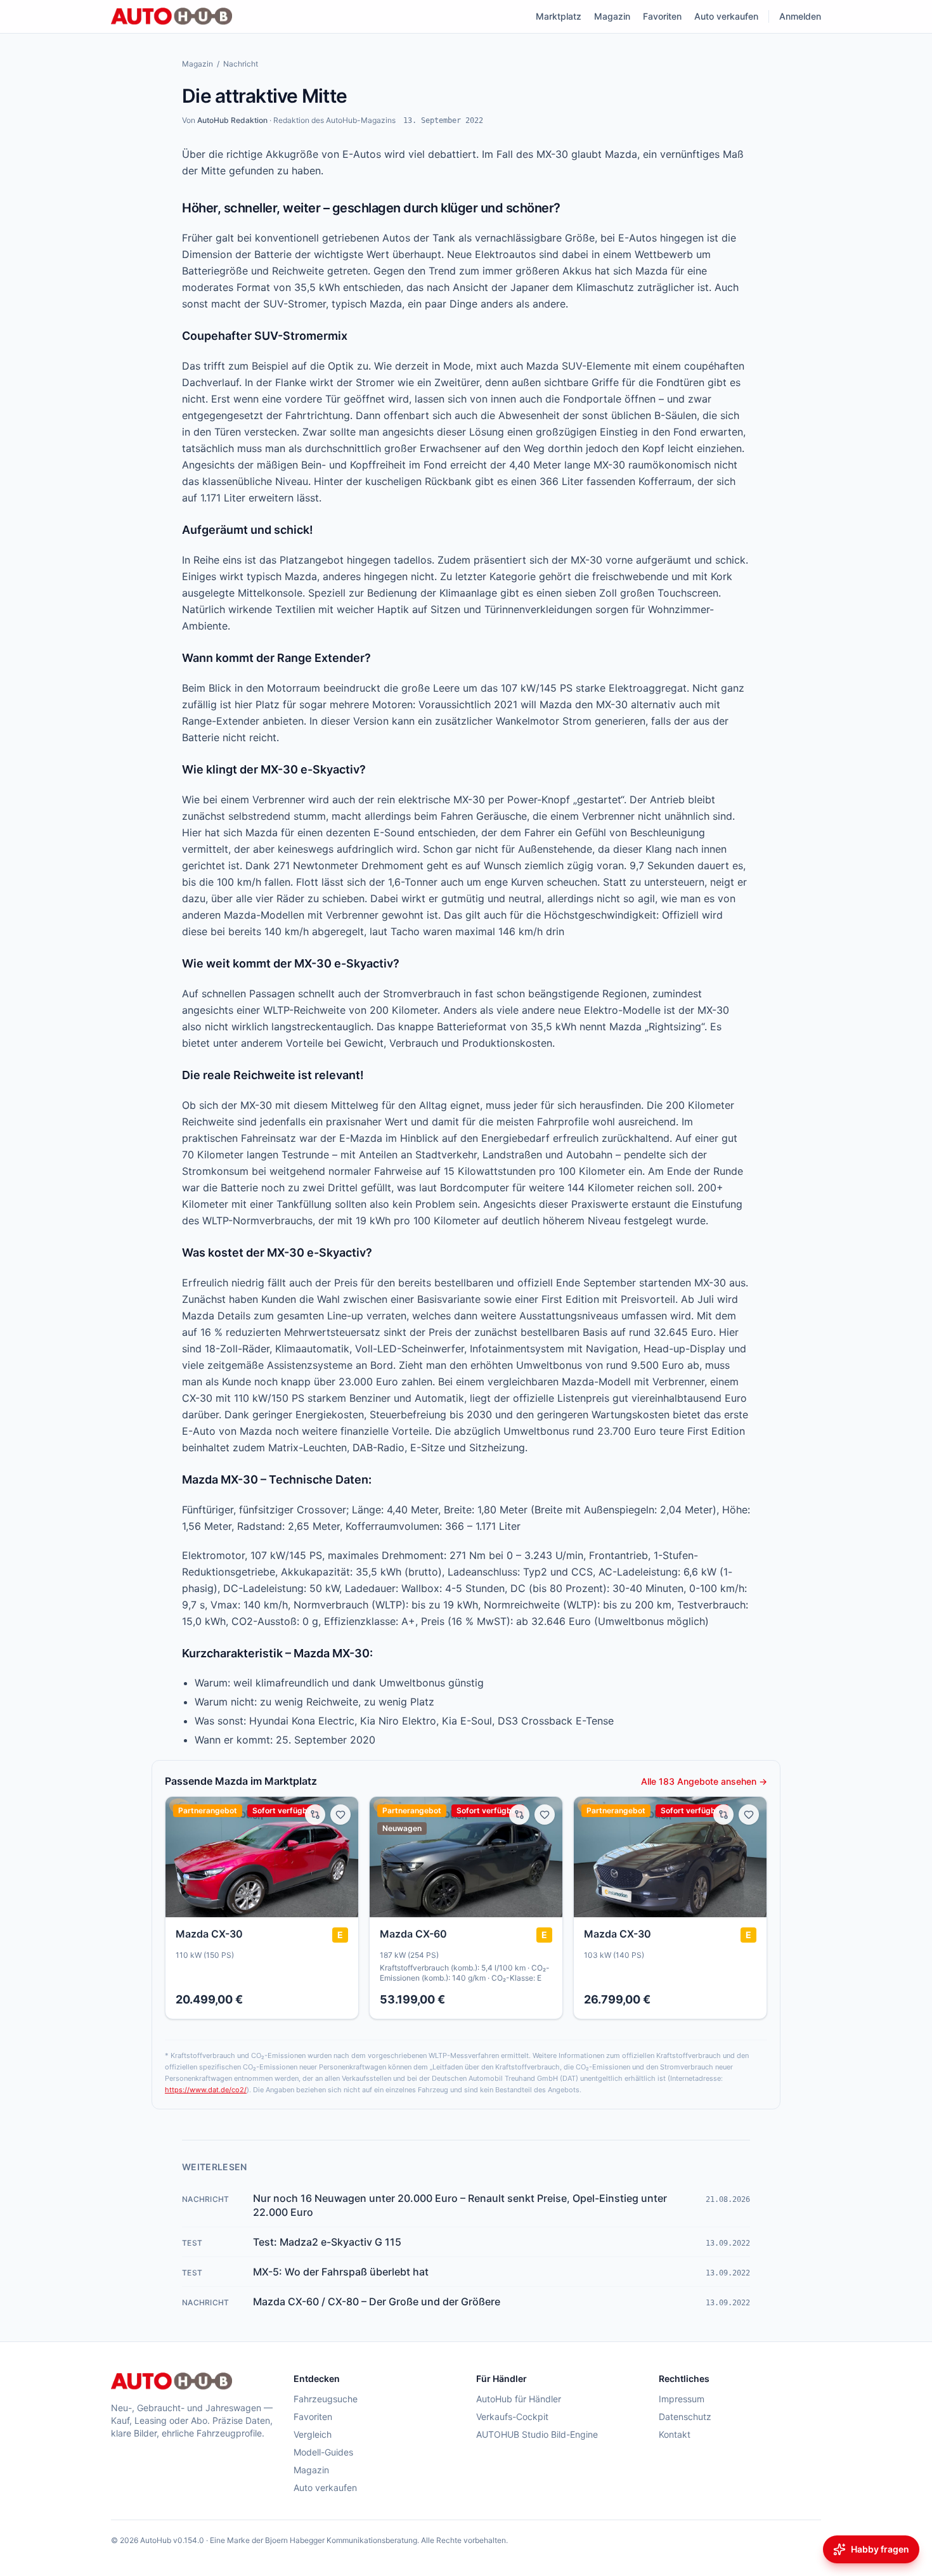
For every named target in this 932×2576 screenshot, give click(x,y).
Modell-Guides (323, 2452)
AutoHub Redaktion (232, 120)
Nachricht (241, 64)
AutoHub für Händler (519, 2399)
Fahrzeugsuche (326, 2399)
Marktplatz (559, 16)
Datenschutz (685, 2417)
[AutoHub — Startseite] (172, 16)
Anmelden (800, 16)
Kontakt (675, 2434)
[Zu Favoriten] (340, 1815)
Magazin (612, 16)
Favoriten (662, 16)
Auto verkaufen (726, 16)
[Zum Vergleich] (315, 1815)
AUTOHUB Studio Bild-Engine (537, 2434)
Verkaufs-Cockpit (512, 2417)
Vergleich (313, 2434)
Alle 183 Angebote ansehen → (704, 1781)
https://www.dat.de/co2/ (206, 2090)
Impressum (682, 2399)
